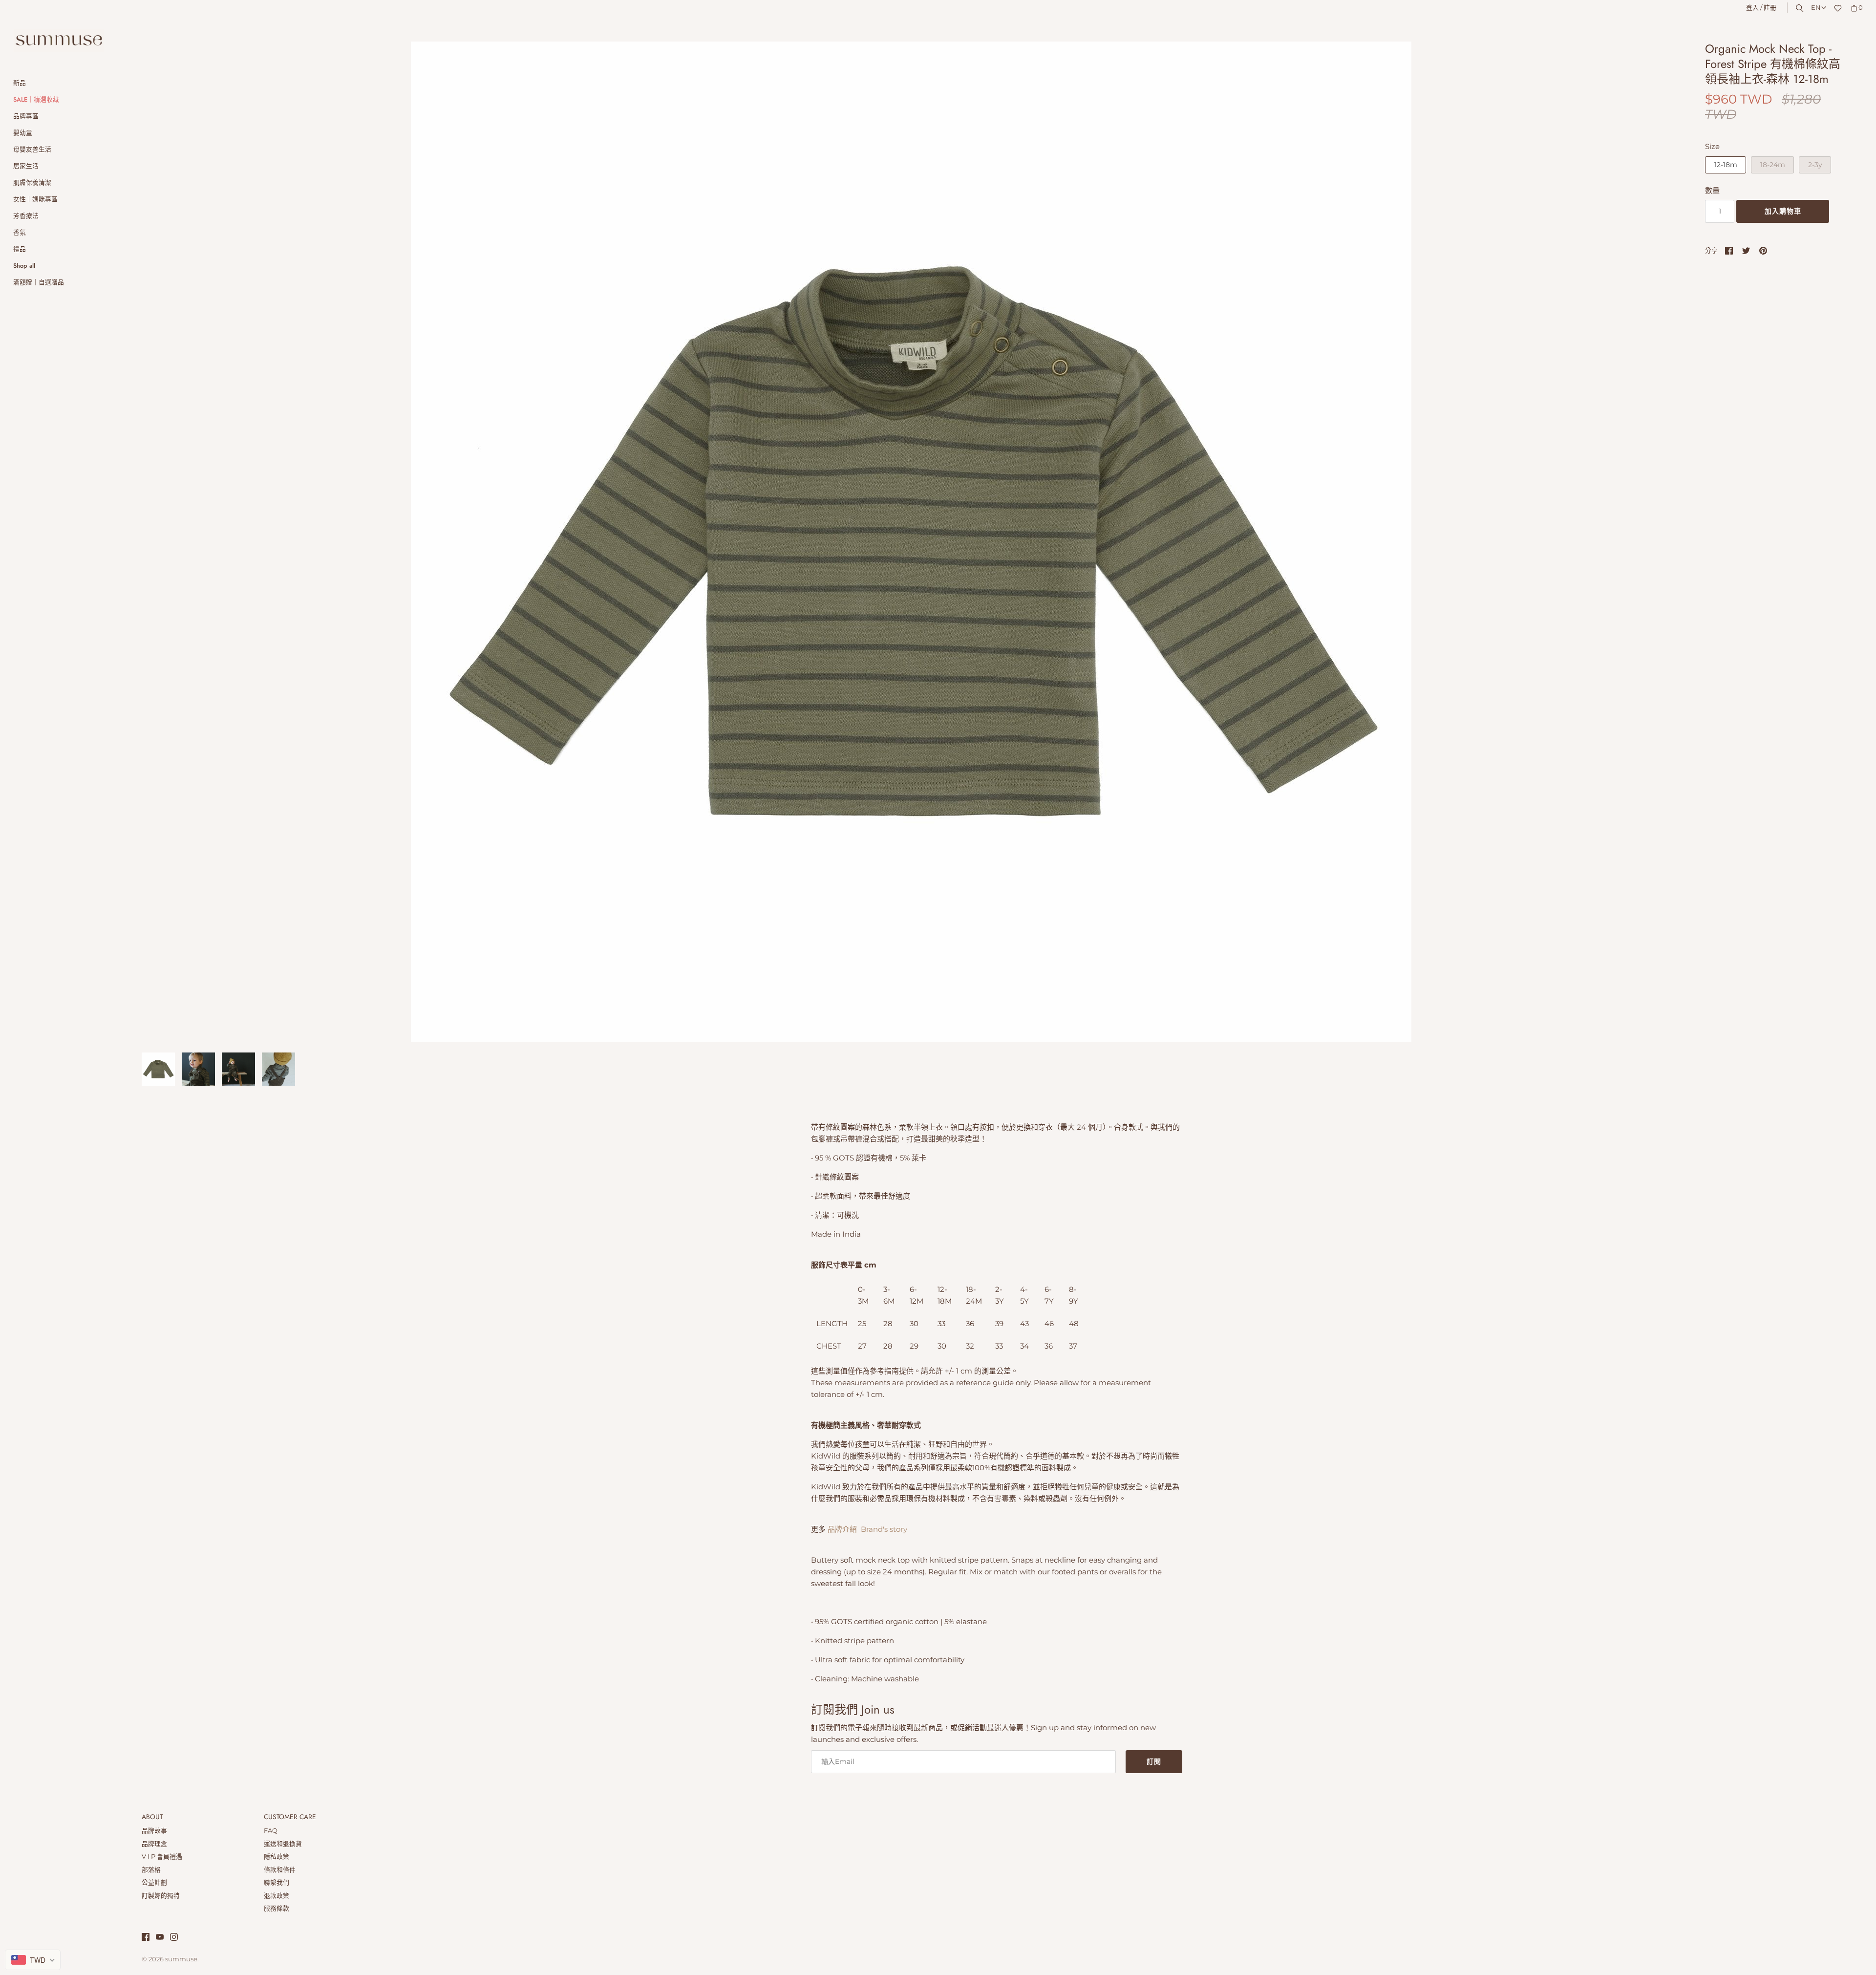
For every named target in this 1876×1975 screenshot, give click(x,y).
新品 (20, 83)
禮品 (20, 249)
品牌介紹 (841, 1529)
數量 (1712, 190)
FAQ (271, 1831)
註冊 (1770, 8)
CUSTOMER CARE (290, 1817)
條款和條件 (280, 1870)
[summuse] (59, 41)
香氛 (20, 232)
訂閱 (1154, 1761)
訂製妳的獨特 (161, 1896)
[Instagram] (174, 1938)
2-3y (1815, 165)
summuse (181, 1959)
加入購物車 (1783, 211)
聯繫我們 (277, 1882)
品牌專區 (26, 116)
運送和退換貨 (283, 1844)
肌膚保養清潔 (32, 182)
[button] (1660, 542)
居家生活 (26, 166)
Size (1712, 146)
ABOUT (152, 1817)
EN (1816, 8)
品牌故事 (154, 1831)
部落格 (151, 1870)
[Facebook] (146, 1938)
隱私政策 (277, 1857)
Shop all (24, 266)
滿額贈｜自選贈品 (39, 282)
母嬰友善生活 (32, 149)
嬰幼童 (23, 133)
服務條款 (277, 1908)
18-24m (1773, 165)
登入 (1752, 8)
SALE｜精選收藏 (36, 99)
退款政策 (277, 1896)
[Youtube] (160, 1938)
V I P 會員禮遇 (162, 1857)
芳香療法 (26, 216)
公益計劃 (154, 1882)
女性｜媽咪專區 (35, 199)
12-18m (1726, 165)
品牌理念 (154, 1844)
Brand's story (884, 1529)
